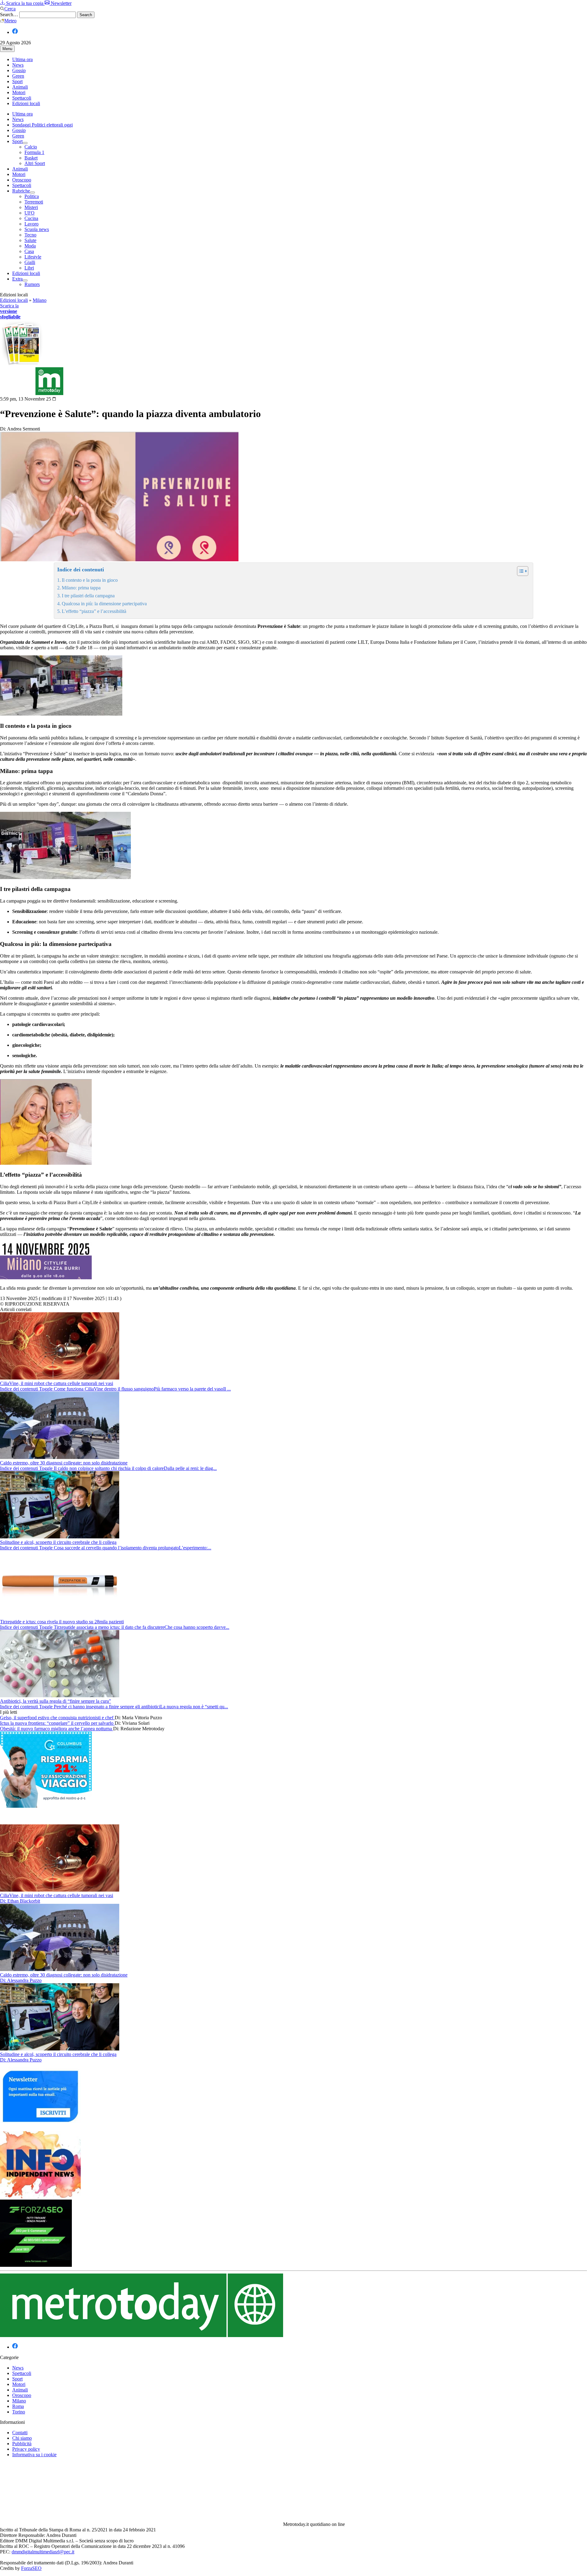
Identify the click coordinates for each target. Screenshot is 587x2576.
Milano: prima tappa (81, 588)
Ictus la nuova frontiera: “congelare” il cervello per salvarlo (57, 1723)
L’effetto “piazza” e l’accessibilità (94, 611)
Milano (40, 300)
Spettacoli (22, 98)
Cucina (31, 218)
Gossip (19, 70)
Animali (20, 87)
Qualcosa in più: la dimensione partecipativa (104, 604)
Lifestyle (33, 257)
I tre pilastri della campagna (88, 596)
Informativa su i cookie (34, 2455)
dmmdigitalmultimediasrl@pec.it (43, 2552)
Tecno (30, 235)
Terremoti (34, 202)
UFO (30, 213)
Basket (31, 158)
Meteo (10, 21)
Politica (32, 196)
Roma (18, 2406)
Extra (17, 279)
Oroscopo (22, 180)
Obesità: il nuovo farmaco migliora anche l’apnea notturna (57, 1729)
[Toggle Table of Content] (520, 571)
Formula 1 (34, 152)
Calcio (31, 147)
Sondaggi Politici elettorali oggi (42, 125)
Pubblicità (22, 2444)
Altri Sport (35, 163)
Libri (29, 268)
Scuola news (37, 229)
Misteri (31, 207)
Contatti (20, 2433)
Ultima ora (22, 59)
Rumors (32, 284)
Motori (19, 92)
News (18, 65)
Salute (30, 240)
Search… (9, 15)
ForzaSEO (31, 2568)
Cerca (10, 9)
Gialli (30, 262)
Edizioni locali (26, 103)
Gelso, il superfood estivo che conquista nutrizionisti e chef (57, 1718)
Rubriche (21, 191)
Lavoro (31, 224)
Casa (29, 251)
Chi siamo (22, 2438)
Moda (30, 246)
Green (18, 76)
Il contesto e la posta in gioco (90, 580)
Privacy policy (26, 2449)
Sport (17, 81)
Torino (19, 2412)
